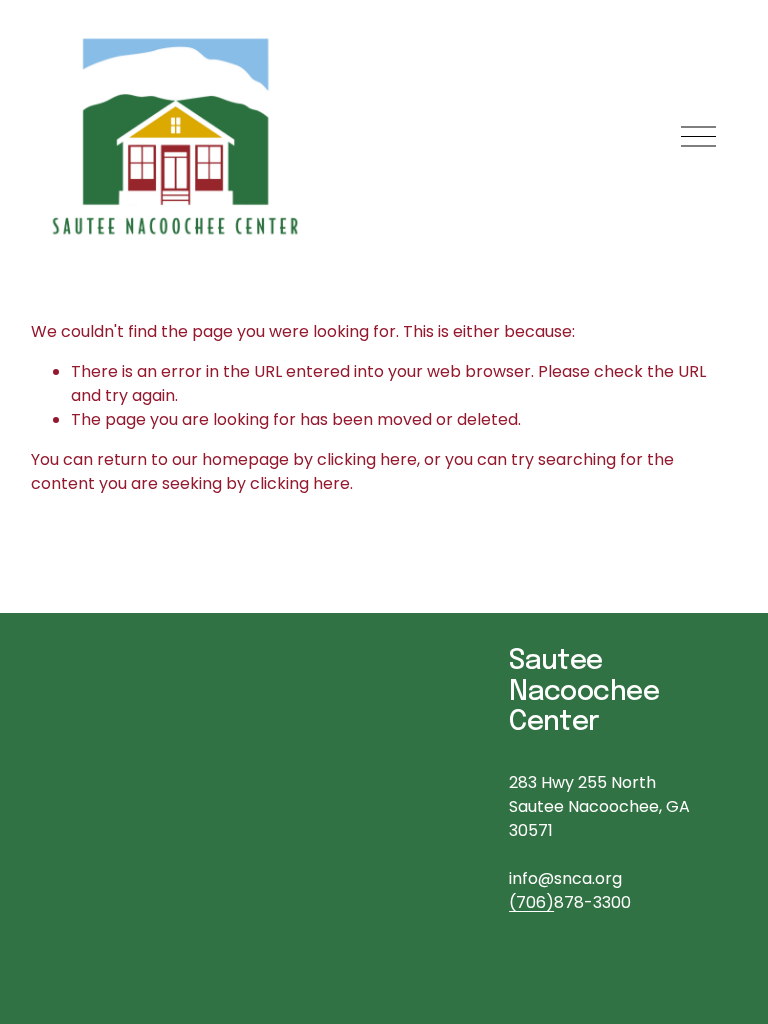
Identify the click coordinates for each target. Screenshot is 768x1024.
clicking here (367, 459)
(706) (531, 902)
